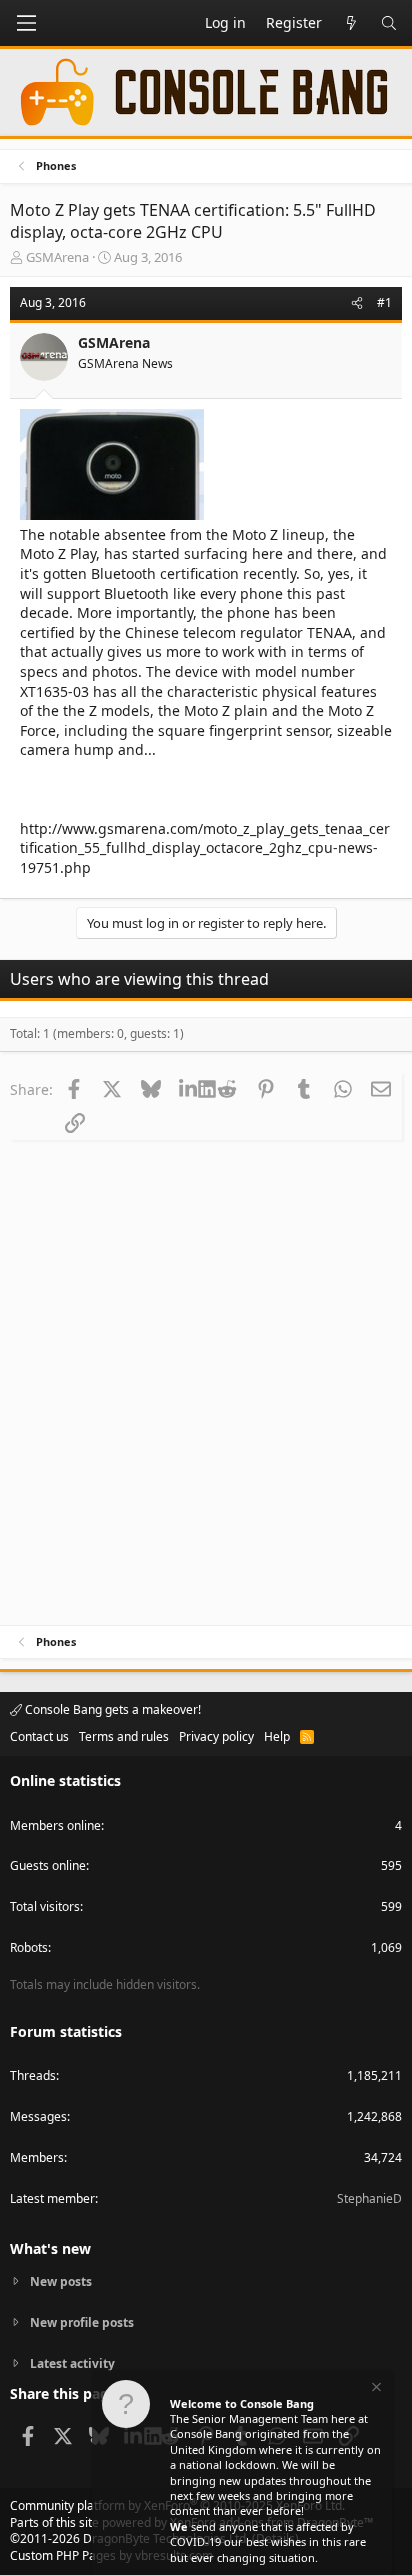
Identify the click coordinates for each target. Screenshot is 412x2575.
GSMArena (57, 257)
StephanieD (369, 2198)
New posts (61, 2282)
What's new (50, 2248)
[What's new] (351, 23)
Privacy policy (216, 1736)
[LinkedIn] (188, 1089)
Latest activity (72, 2363)
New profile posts (82, 2322)
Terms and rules (124, 1736)
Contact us (39, 1736)
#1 (384, 302)
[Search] (389, 23)
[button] (26, 23)
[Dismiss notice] (375, 2389)
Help (277, 1736)
